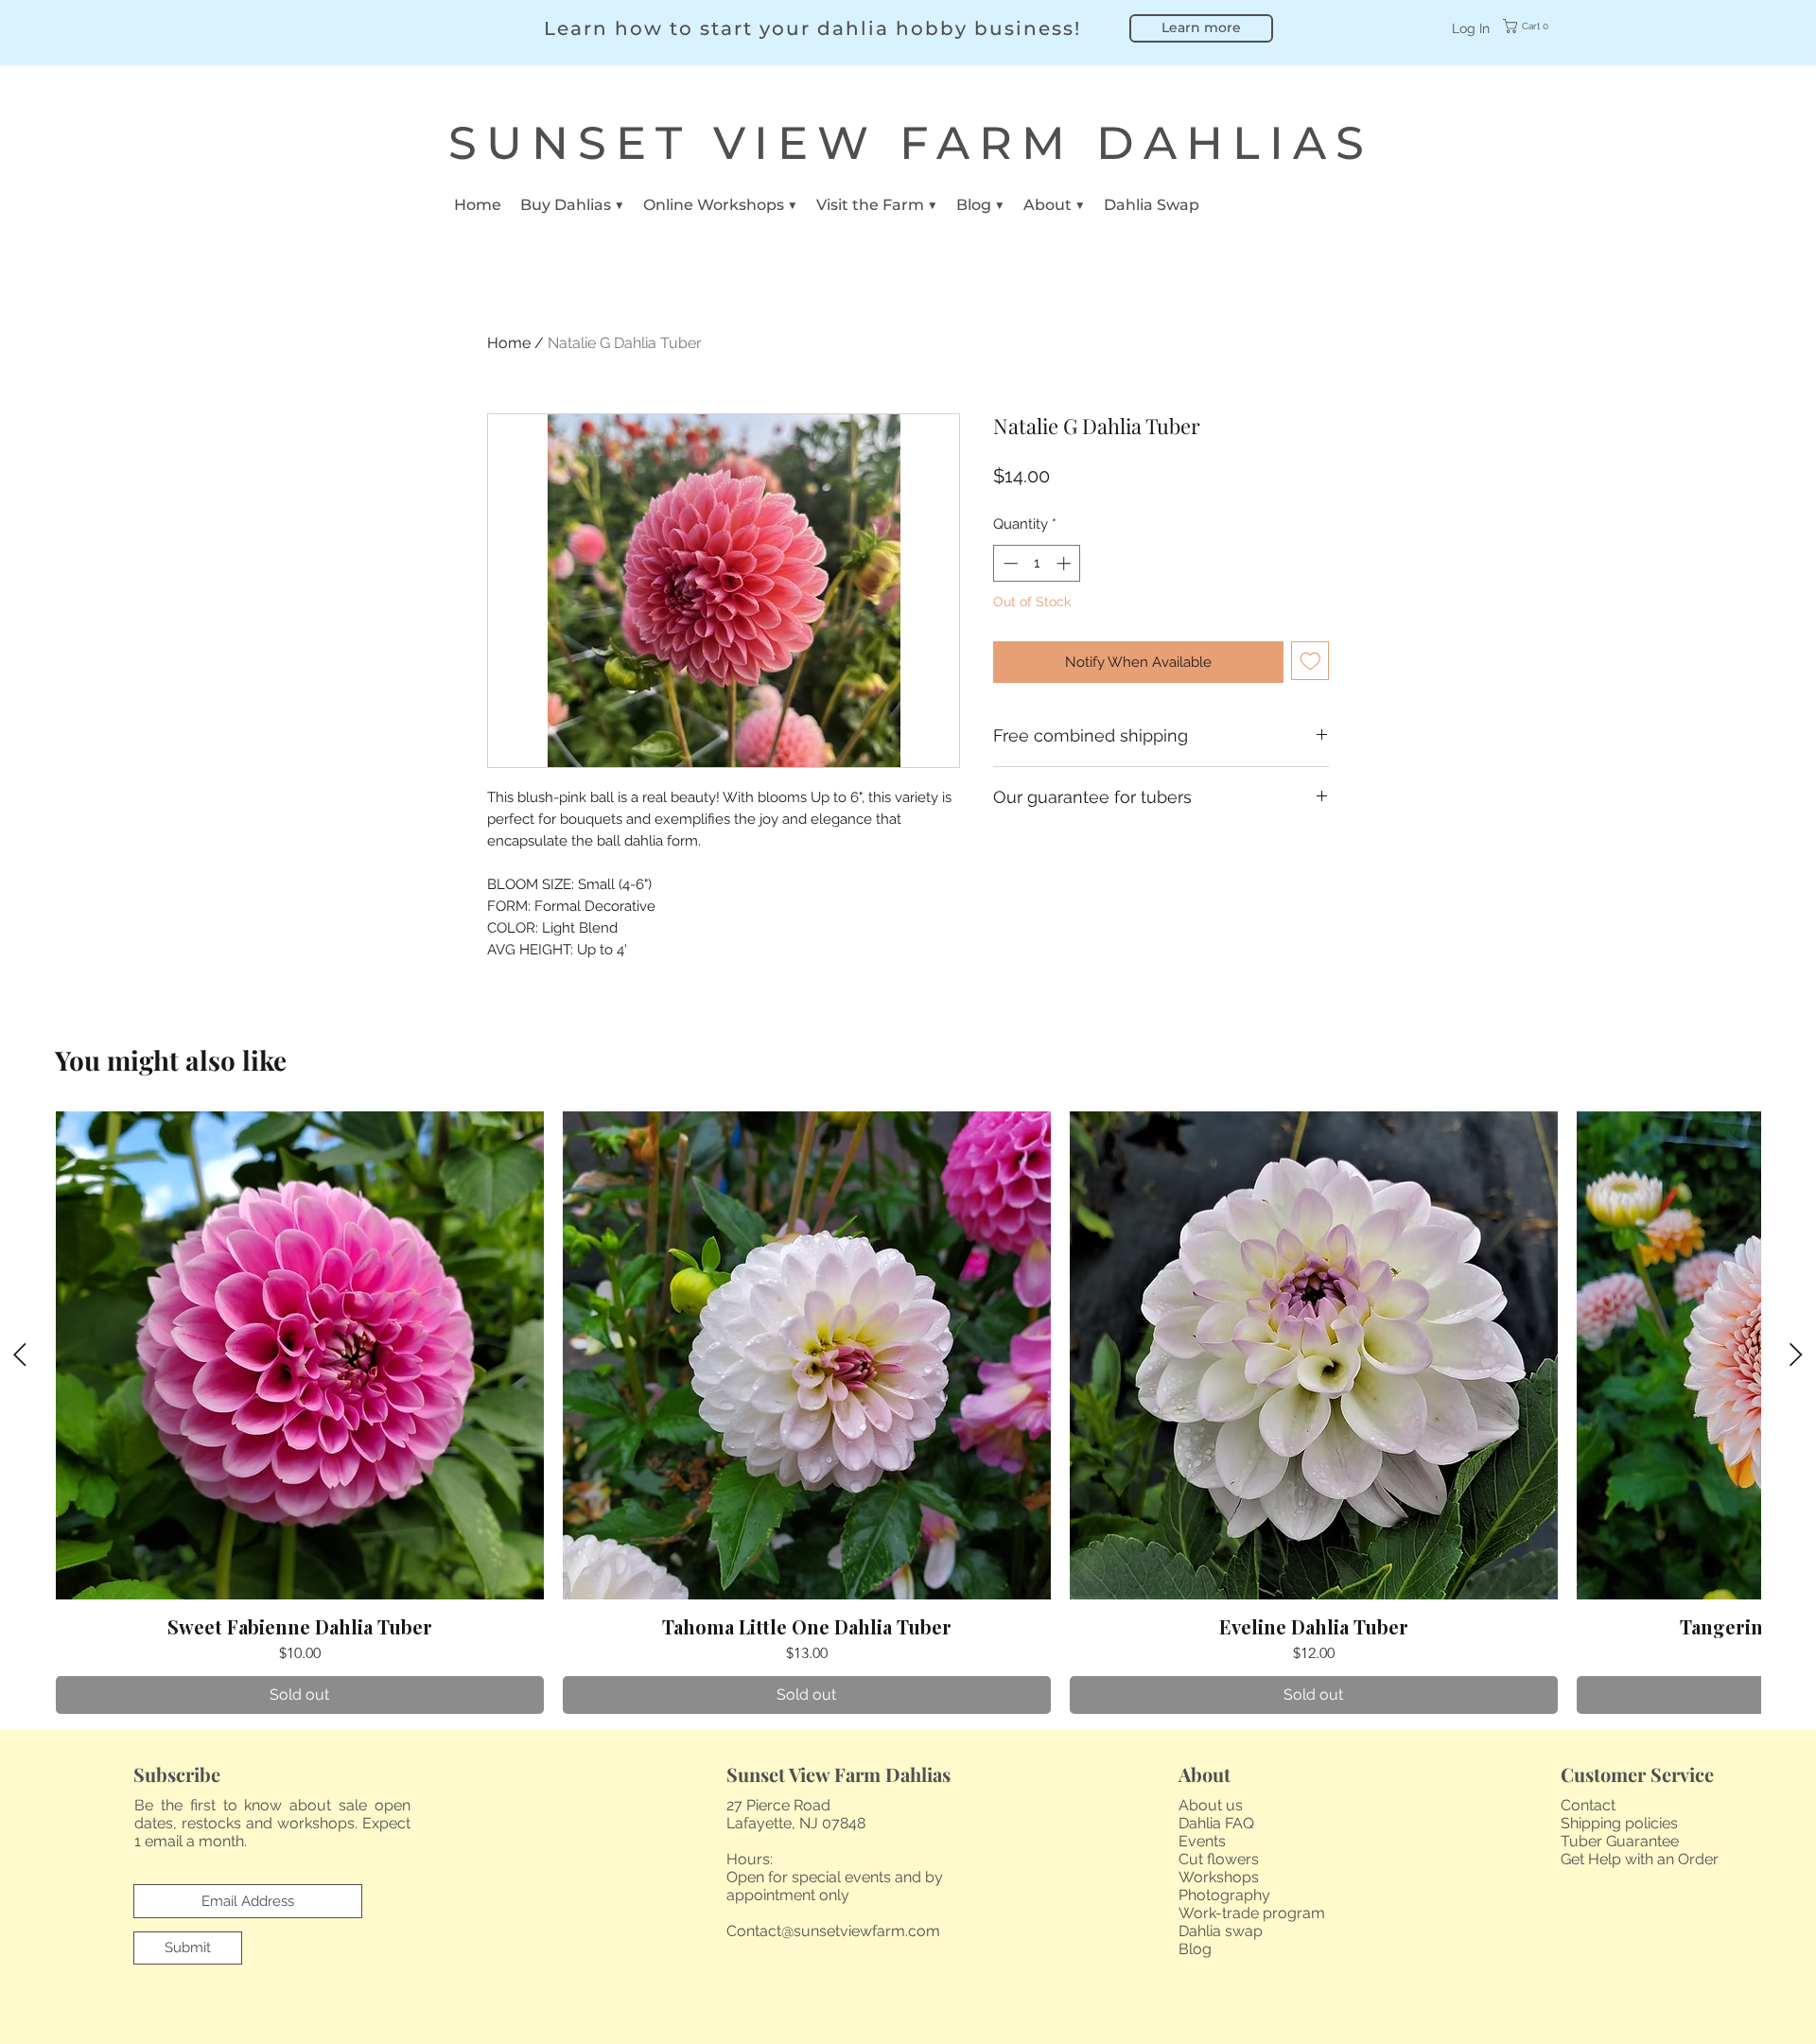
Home (509, 343)
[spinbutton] (1037, 563)
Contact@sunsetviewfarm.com (833, 1931)
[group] (908, 1413)
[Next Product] (1796, 1354)
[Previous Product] (20, 1354)
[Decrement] (1009, 563)
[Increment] (1065, 563)
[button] (1538, 26)
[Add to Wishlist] (1310, 661)
